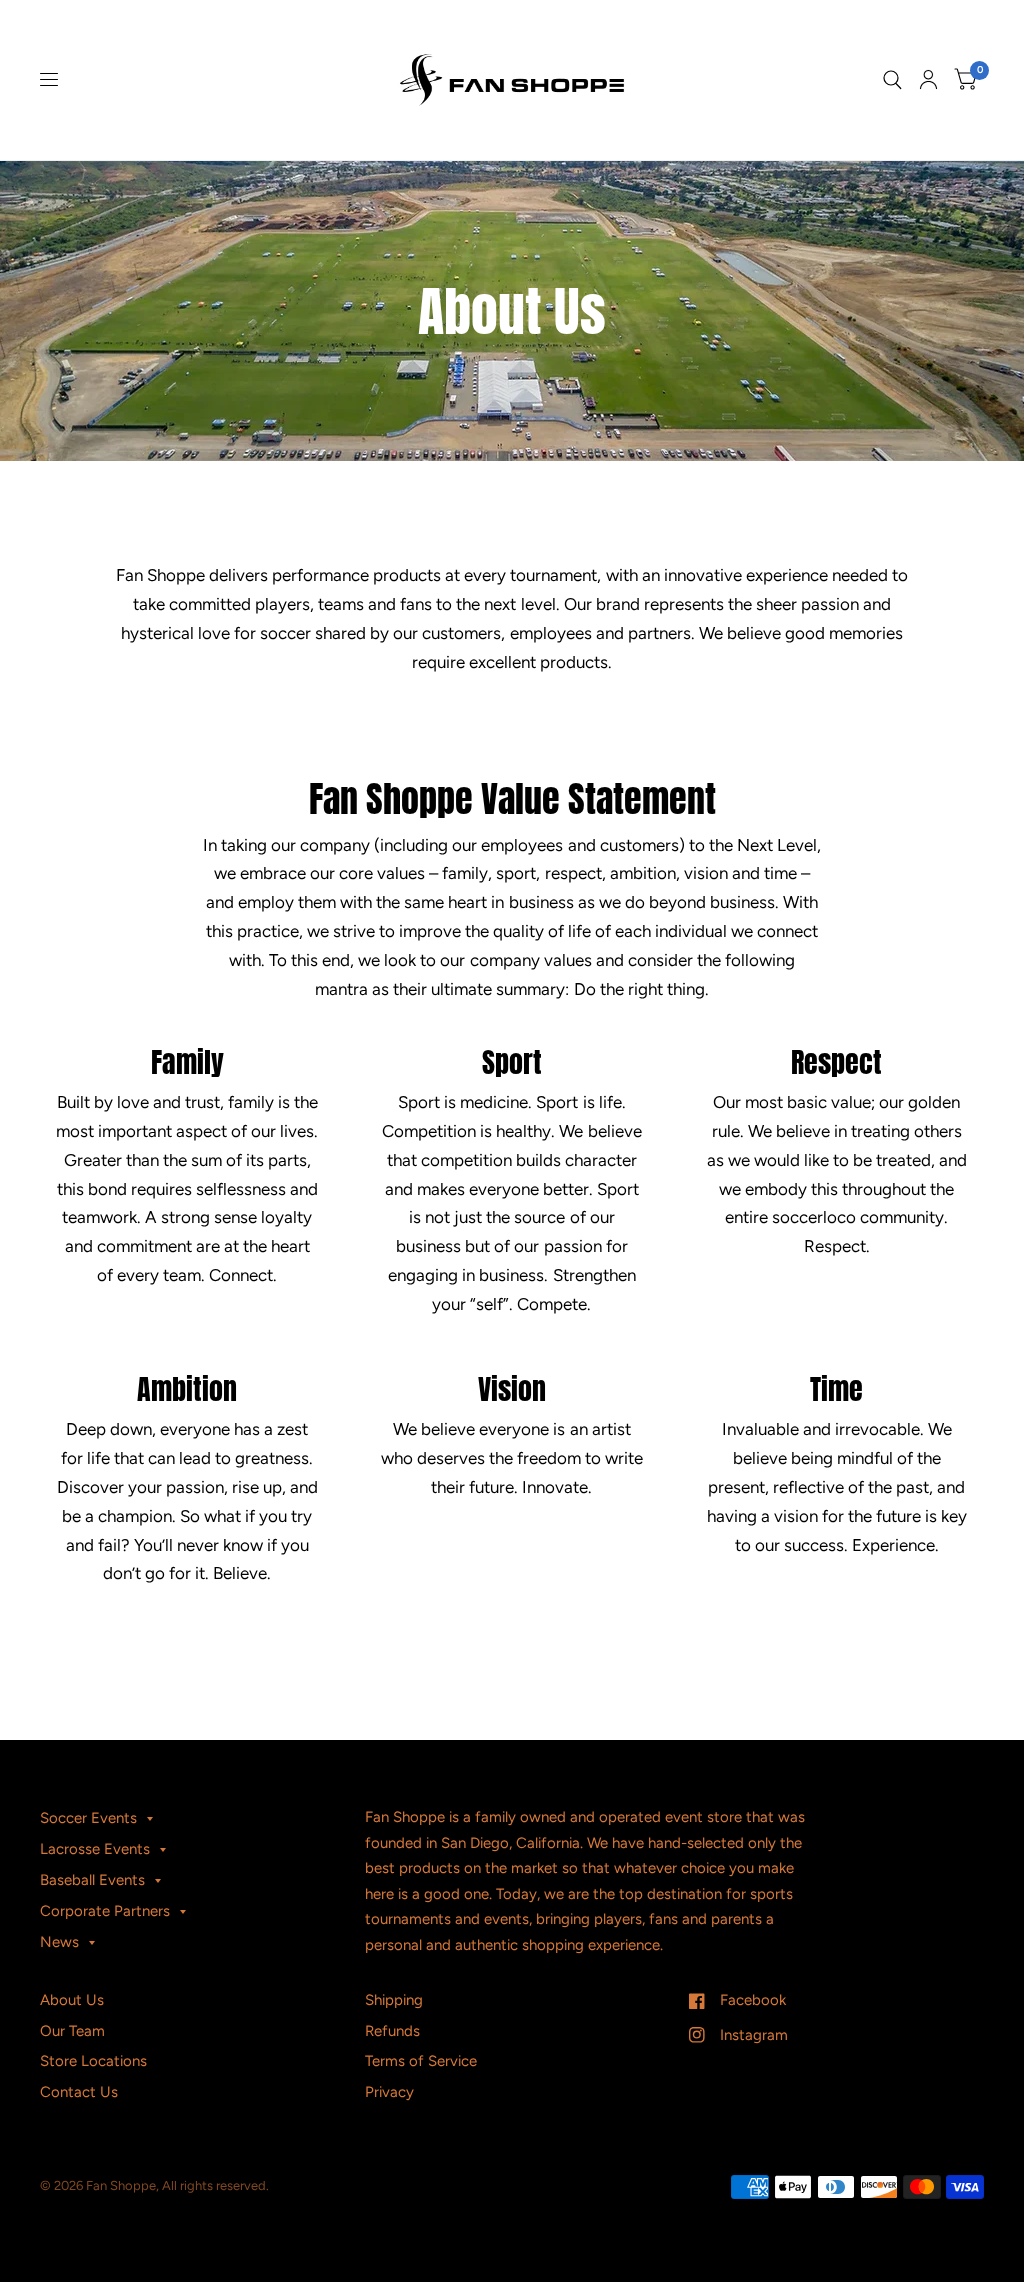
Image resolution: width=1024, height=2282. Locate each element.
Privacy (389, 2092)
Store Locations (93, 2061)
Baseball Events (92, 1880)
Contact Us (79, 2092)
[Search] (892, 80)
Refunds (392, 2031)
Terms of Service (421, 2061)
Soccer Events (88, 1818)
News (59, 1942)
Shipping (394, 2000)
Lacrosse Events (95, 1849)
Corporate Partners (105, 1911)
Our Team (72, 2031)
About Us (72, 2000)
